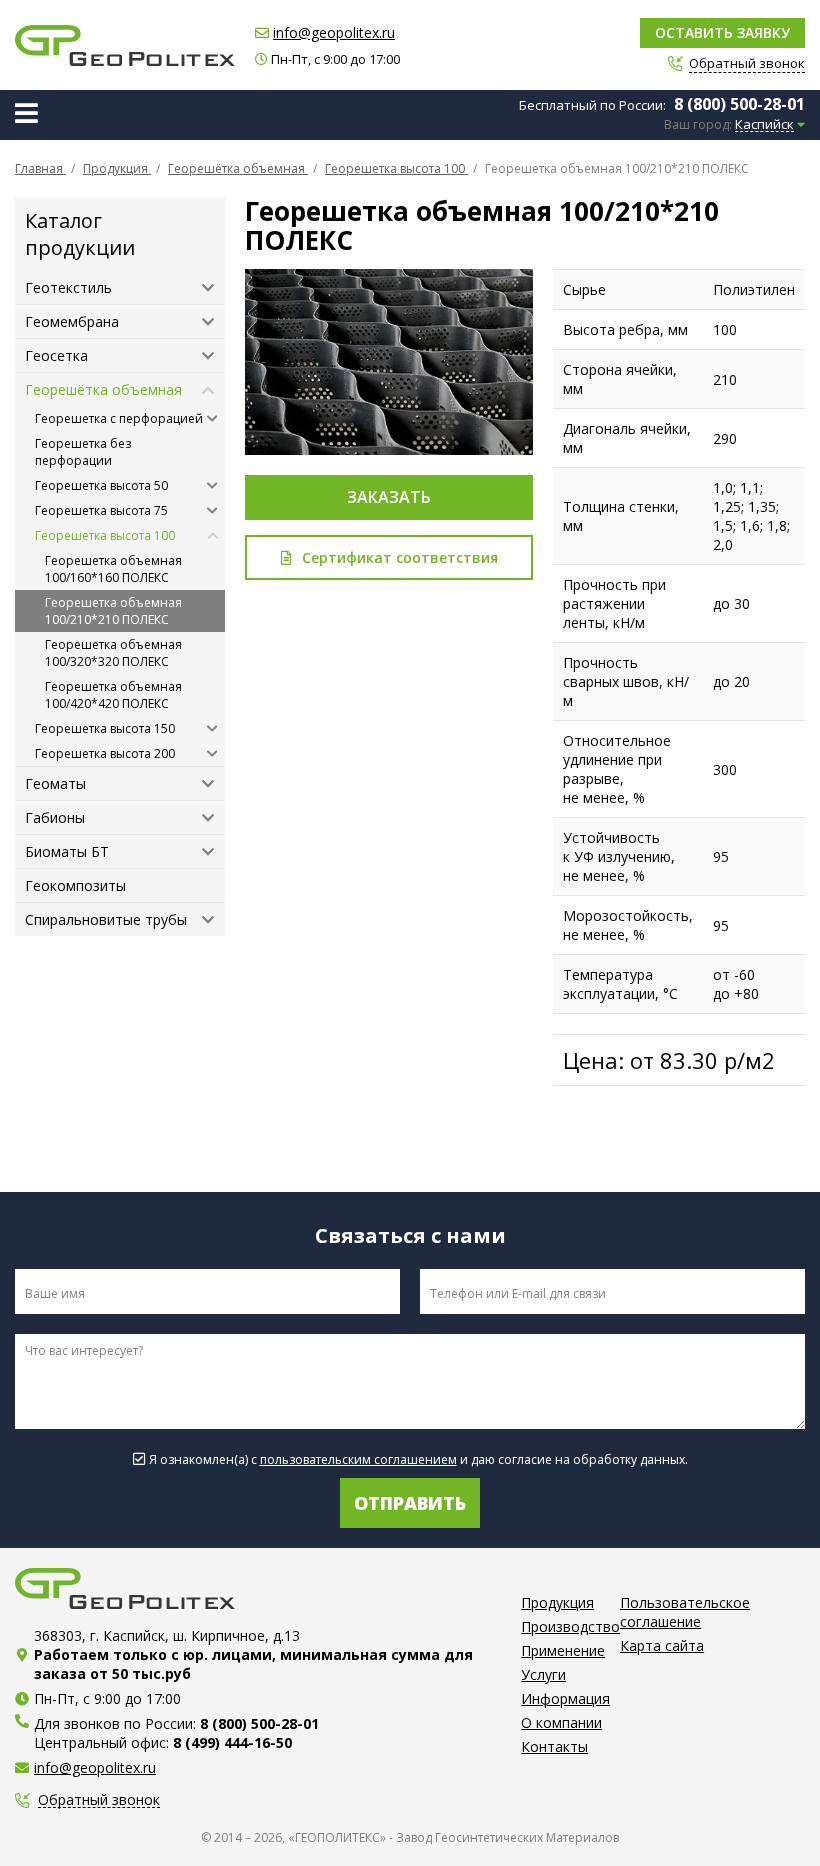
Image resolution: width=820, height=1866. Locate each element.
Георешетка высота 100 (105, 535)
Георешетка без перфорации (83, 452)
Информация (565, 1698)
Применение (563, 1650)
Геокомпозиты (75, 885)
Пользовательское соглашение (685, 1612)
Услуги (543, 1674)
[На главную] (125, 45)
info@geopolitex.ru (334, 32)
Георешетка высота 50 (101, 485)
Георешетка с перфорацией (119, 418)
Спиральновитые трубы (106, 919)
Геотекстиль (68, 287)
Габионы (55, 817)
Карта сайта (662, 1645)
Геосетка (56, 355)
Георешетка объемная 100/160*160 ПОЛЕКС (113, 569)
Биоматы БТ (67, 851)
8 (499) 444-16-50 (232, 1742)
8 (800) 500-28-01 (739, 104)
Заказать (389, 497)
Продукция (557, 1602)
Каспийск (764, 125)
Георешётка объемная (103, 389)
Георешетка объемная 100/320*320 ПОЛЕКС (113, 653)
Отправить (410, 1503)
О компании (561, 1722)
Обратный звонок (99, 1800)
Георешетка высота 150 (105, 728)
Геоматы (55, 783)
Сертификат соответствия (400, 557)
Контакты (554, 1746)
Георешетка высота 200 (105, 753)
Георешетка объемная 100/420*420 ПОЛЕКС (113, 695)
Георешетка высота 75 (101, 510)
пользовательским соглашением (358, 1459)
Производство (570, 1626)
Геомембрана (72, 321)
